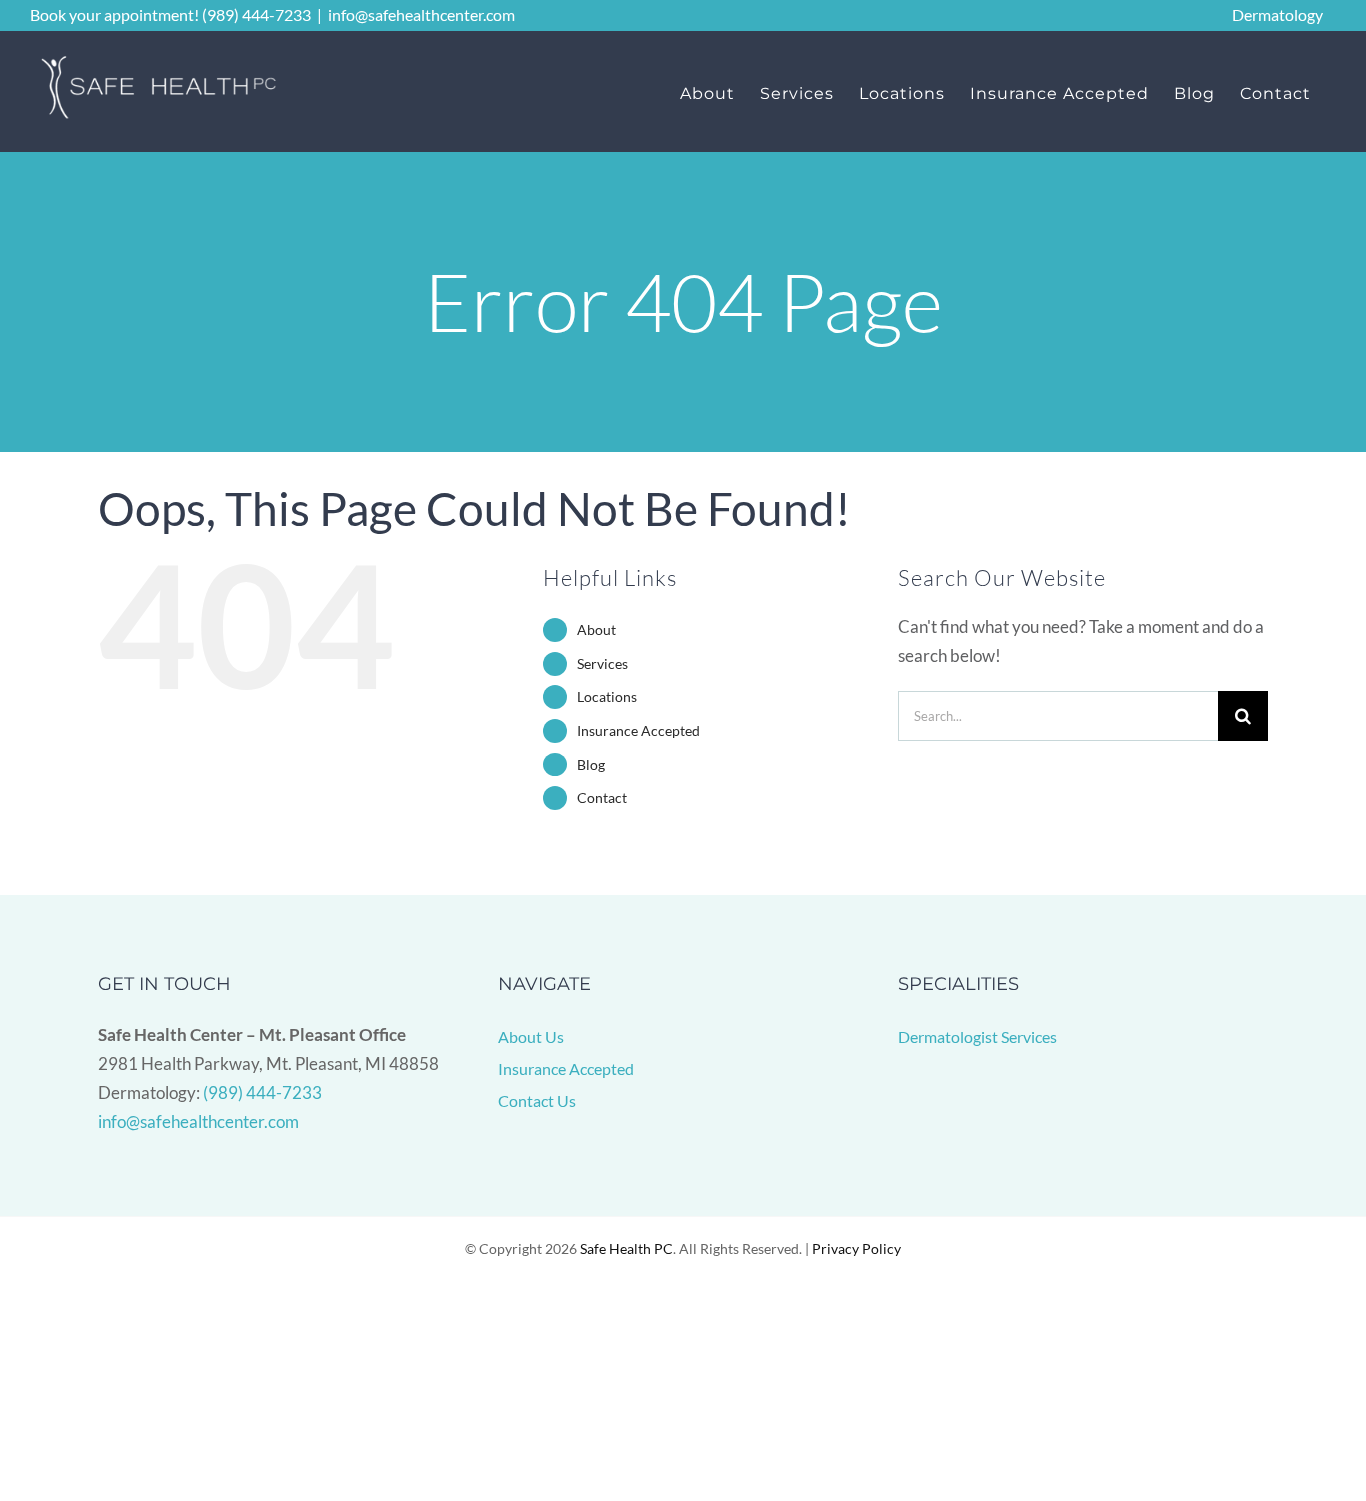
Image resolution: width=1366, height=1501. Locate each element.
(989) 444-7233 (262, 1092)
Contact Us (537, 1100)
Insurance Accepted (638, 730)
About (596, 629)
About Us (531, 1036)
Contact (602, 797)
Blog (591, 764)
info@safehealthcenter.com (421, 14)
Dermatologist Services (977, 1036)
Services (602, 663)
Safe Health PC (626, 1248)
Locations (607, 696)
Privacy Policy (856, 1248)
